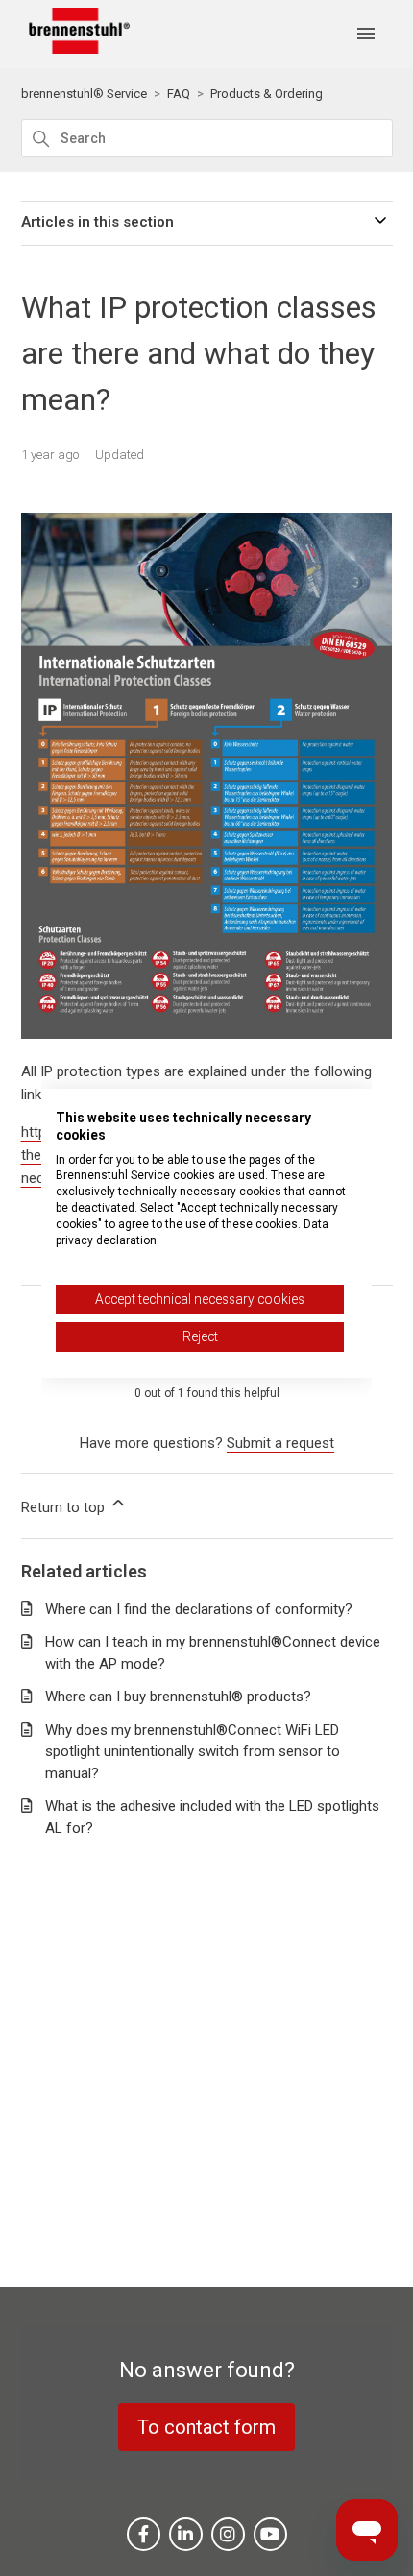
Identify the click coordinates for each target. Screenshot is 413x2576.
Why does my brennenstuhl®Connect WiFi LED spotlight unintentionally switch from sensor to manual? (193, 1752)
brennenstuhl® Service (84, 94)
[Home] (76, 49)
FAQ (179, 94)
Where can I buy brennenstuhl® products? (178, 1697)
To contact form (206, 2427)
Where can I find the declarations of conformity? (199, 1609)
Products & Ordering (267, 94)
